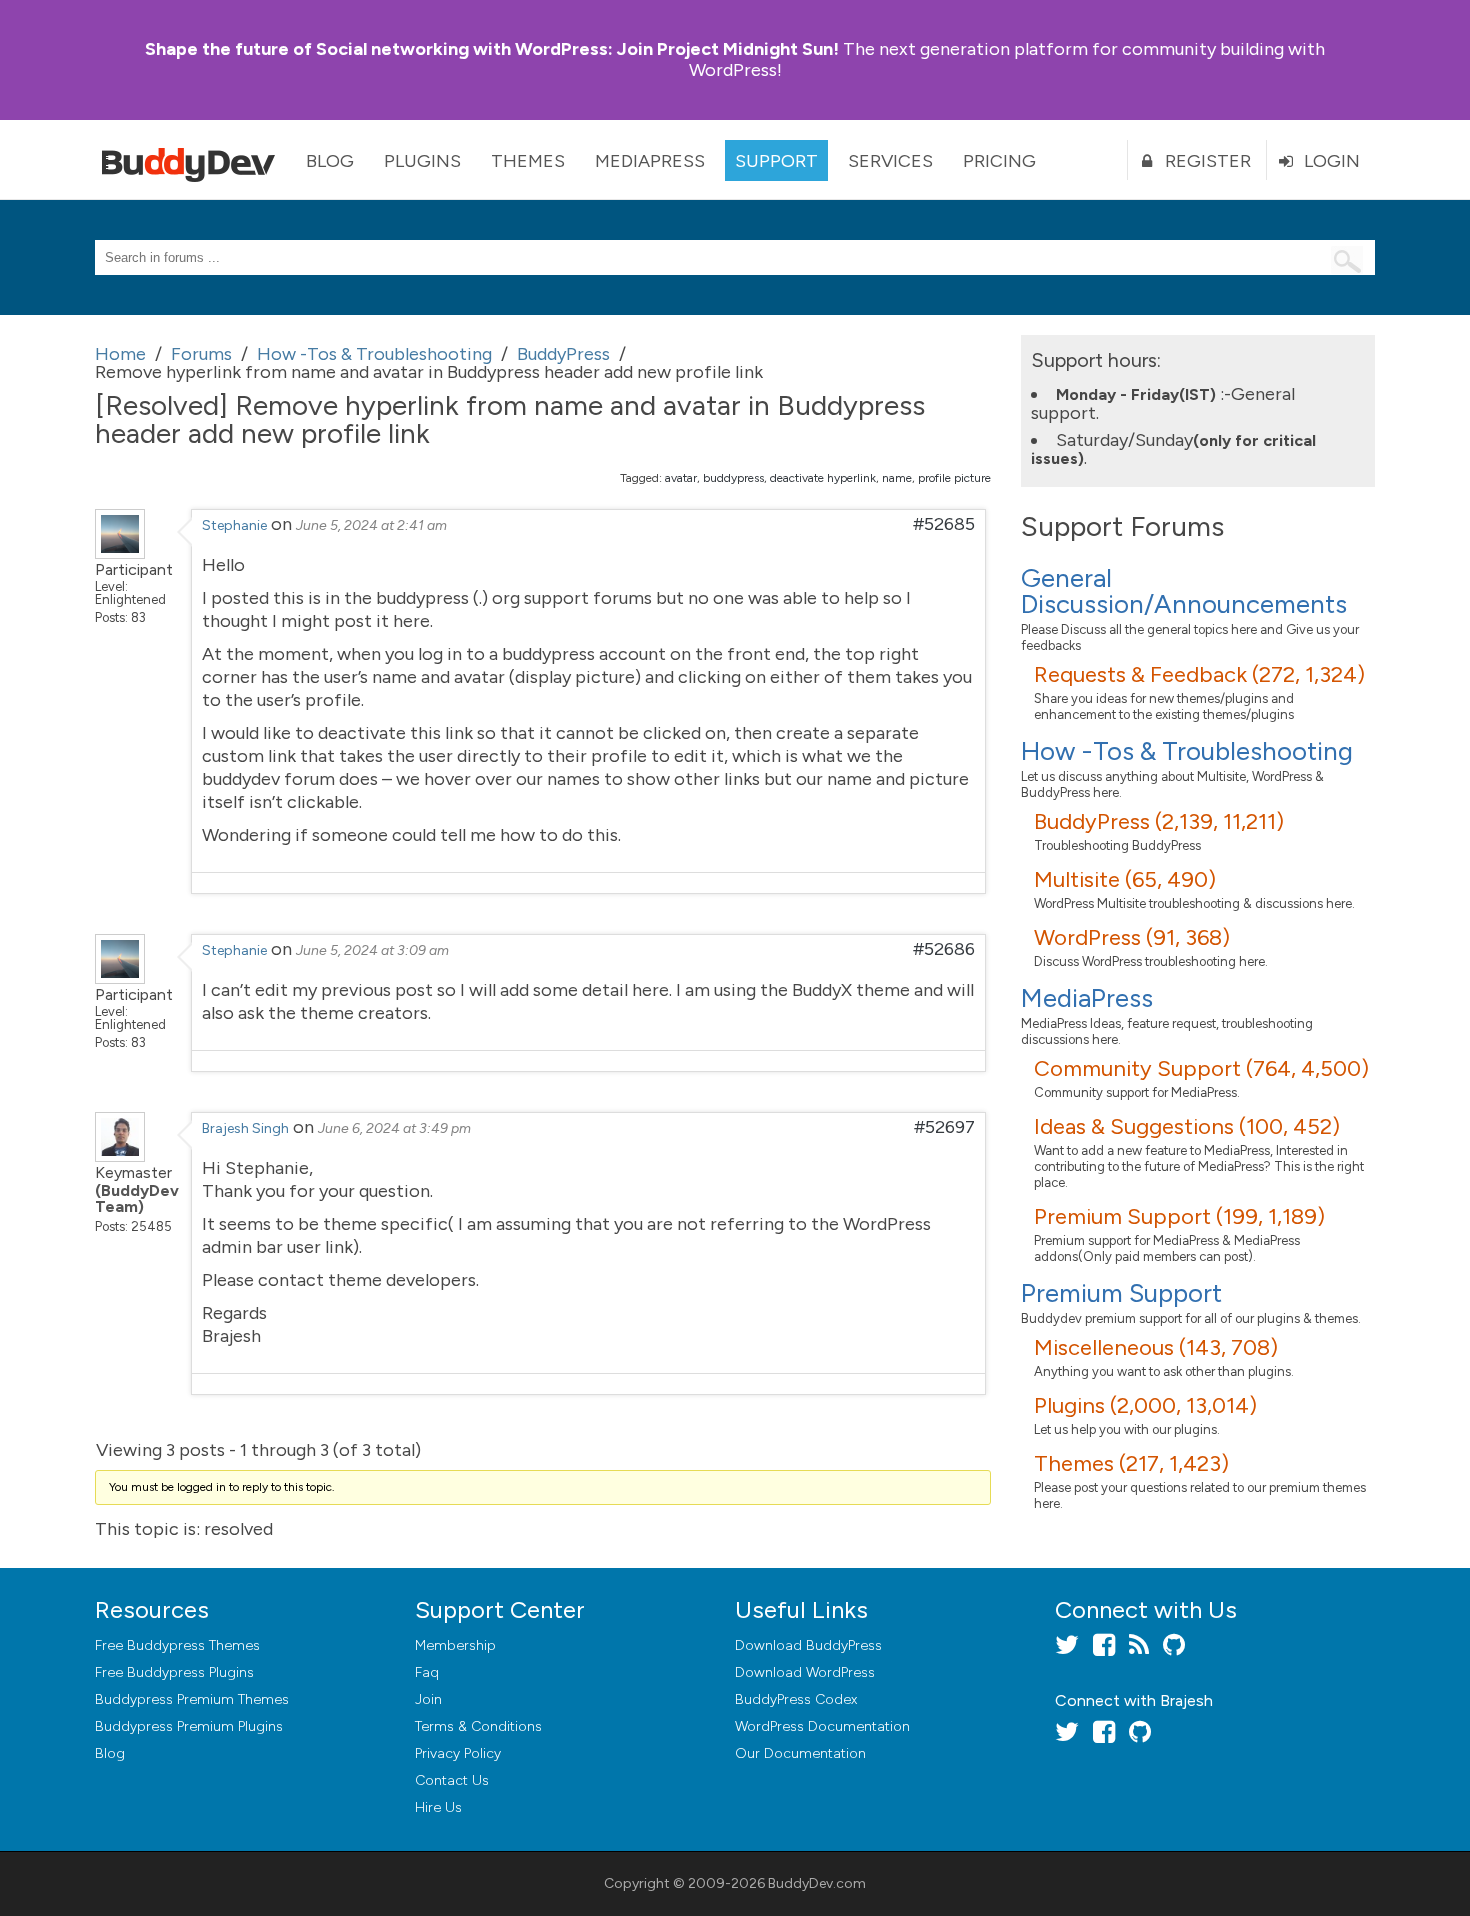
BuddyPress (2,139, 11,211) (1159, 821)
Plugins (422, 161)
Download (808, 1645)
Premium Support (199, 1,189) (1179, 1216)
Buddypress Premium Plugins (189, 1726)
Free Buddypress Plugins (174, 1672)
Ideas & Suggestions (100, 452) (1187, 1126)
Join (428, 1699)
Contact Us (452, 1780)
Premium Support (1121, 1293)
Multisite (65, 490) (1125, 879)
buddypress (733, 478)
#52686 (944, 949)
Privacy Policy (458, 1753)
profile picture (954, 478)
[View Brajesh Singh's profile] (120, 1156)
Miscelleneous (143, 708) (1156, 1347)
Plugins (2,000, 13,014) (1145, 1405)
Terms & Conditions (478, 1726)
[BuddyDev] (193, 160)
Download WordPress (805, 1672)
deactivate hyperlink (823, 478)
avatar (681, 478)
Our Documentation (800, 1753)
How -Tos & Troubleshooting (1187, 751)
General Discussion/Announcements (1184, 591)
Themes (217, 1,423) (1131, 1463)
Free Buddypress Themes (177, 1645)
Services (890, 161)
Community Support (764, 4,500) (1201, 1068)
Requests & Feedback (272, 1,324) (1199, 674)
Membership (455, 1645)
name (897, 478)
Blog (330, 161)
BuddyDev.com (817, 1883)
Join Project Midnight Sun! (492, 49)
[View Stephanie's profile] (120, 553)
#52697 (944, 1127)
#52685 (944, 524)
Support (776, 161)
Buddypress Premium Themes (192, 1699)
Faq (427, 1672)
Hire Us (438, 1807)
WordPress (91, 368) (1132, 937)
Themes (528, 161)
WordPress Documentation (822, 1726)
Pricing (999, 161)
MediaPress (650, 161)
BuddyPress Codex (796, 1699)
